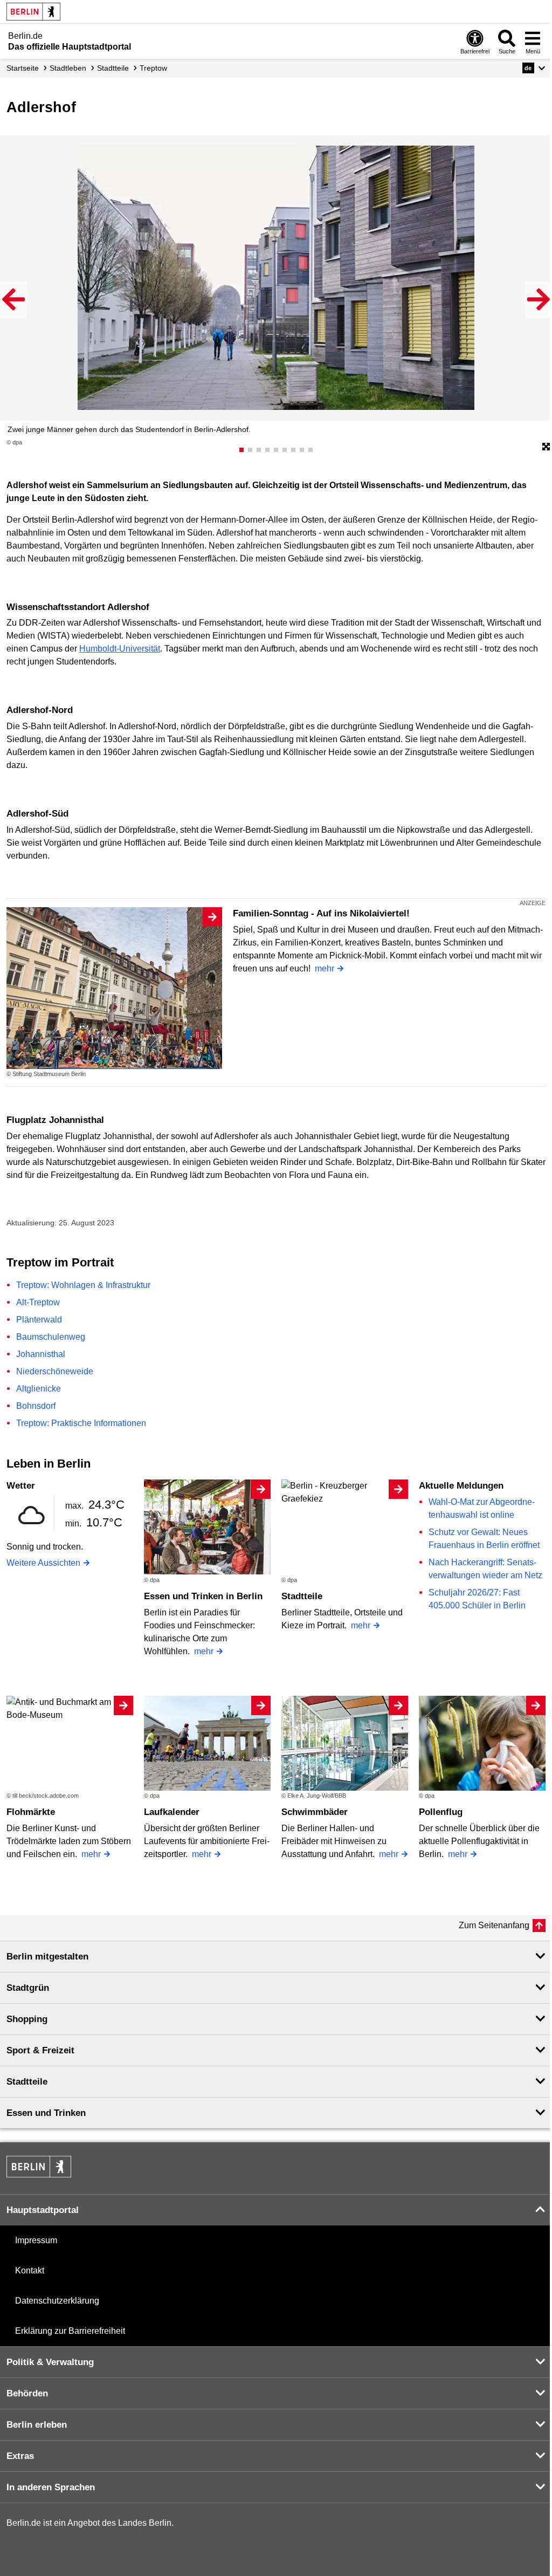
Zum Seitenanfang (494, 1925)
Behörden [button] (27, 2393)
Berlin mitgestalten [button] (47, 1957)
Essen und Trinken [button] (46, 2113)
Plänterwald (39, 1320)
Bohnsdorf (36, 1406)
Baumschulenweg (51, 1337)
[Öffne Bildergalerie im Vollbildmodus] (546, 447)
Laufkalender (172, 1812)
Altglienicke (39, 1389)
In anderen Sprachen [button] (51, 2487)
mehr (325, 968)
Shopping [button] (27, 2019)
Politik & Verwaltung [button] (50, 2362)
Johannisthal (41, 1354)
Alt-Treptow (38, 1302)
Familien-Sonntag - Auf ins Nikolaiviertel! (321, 913)
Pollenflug (441, 1812)
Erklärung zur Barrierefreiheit (70, 2331)
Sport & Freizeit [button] (40, 2050)
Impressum (36, 2240)
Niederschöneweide (55, 1371)
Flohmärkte (31, 1812)
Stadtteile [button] (27, 2082)
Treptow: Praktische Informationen (81, 1423)
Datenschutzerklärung (57, 2301)
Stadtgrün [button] (28, 1988)
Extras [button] (20, 2456)
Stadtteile (302, 1596)
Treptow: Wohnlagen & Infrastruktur (83, 1285)
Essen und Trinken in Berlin (203, 1596)
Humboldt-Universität (120, 649)
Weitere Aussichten (43, 1563)
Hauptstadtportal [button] (43, 2210)
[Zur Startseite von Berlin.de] (39, 2174)
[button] (534, 68)
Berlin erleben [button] (37, 2425)
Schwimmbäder (315, 1812)
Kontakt (30, 2270)
